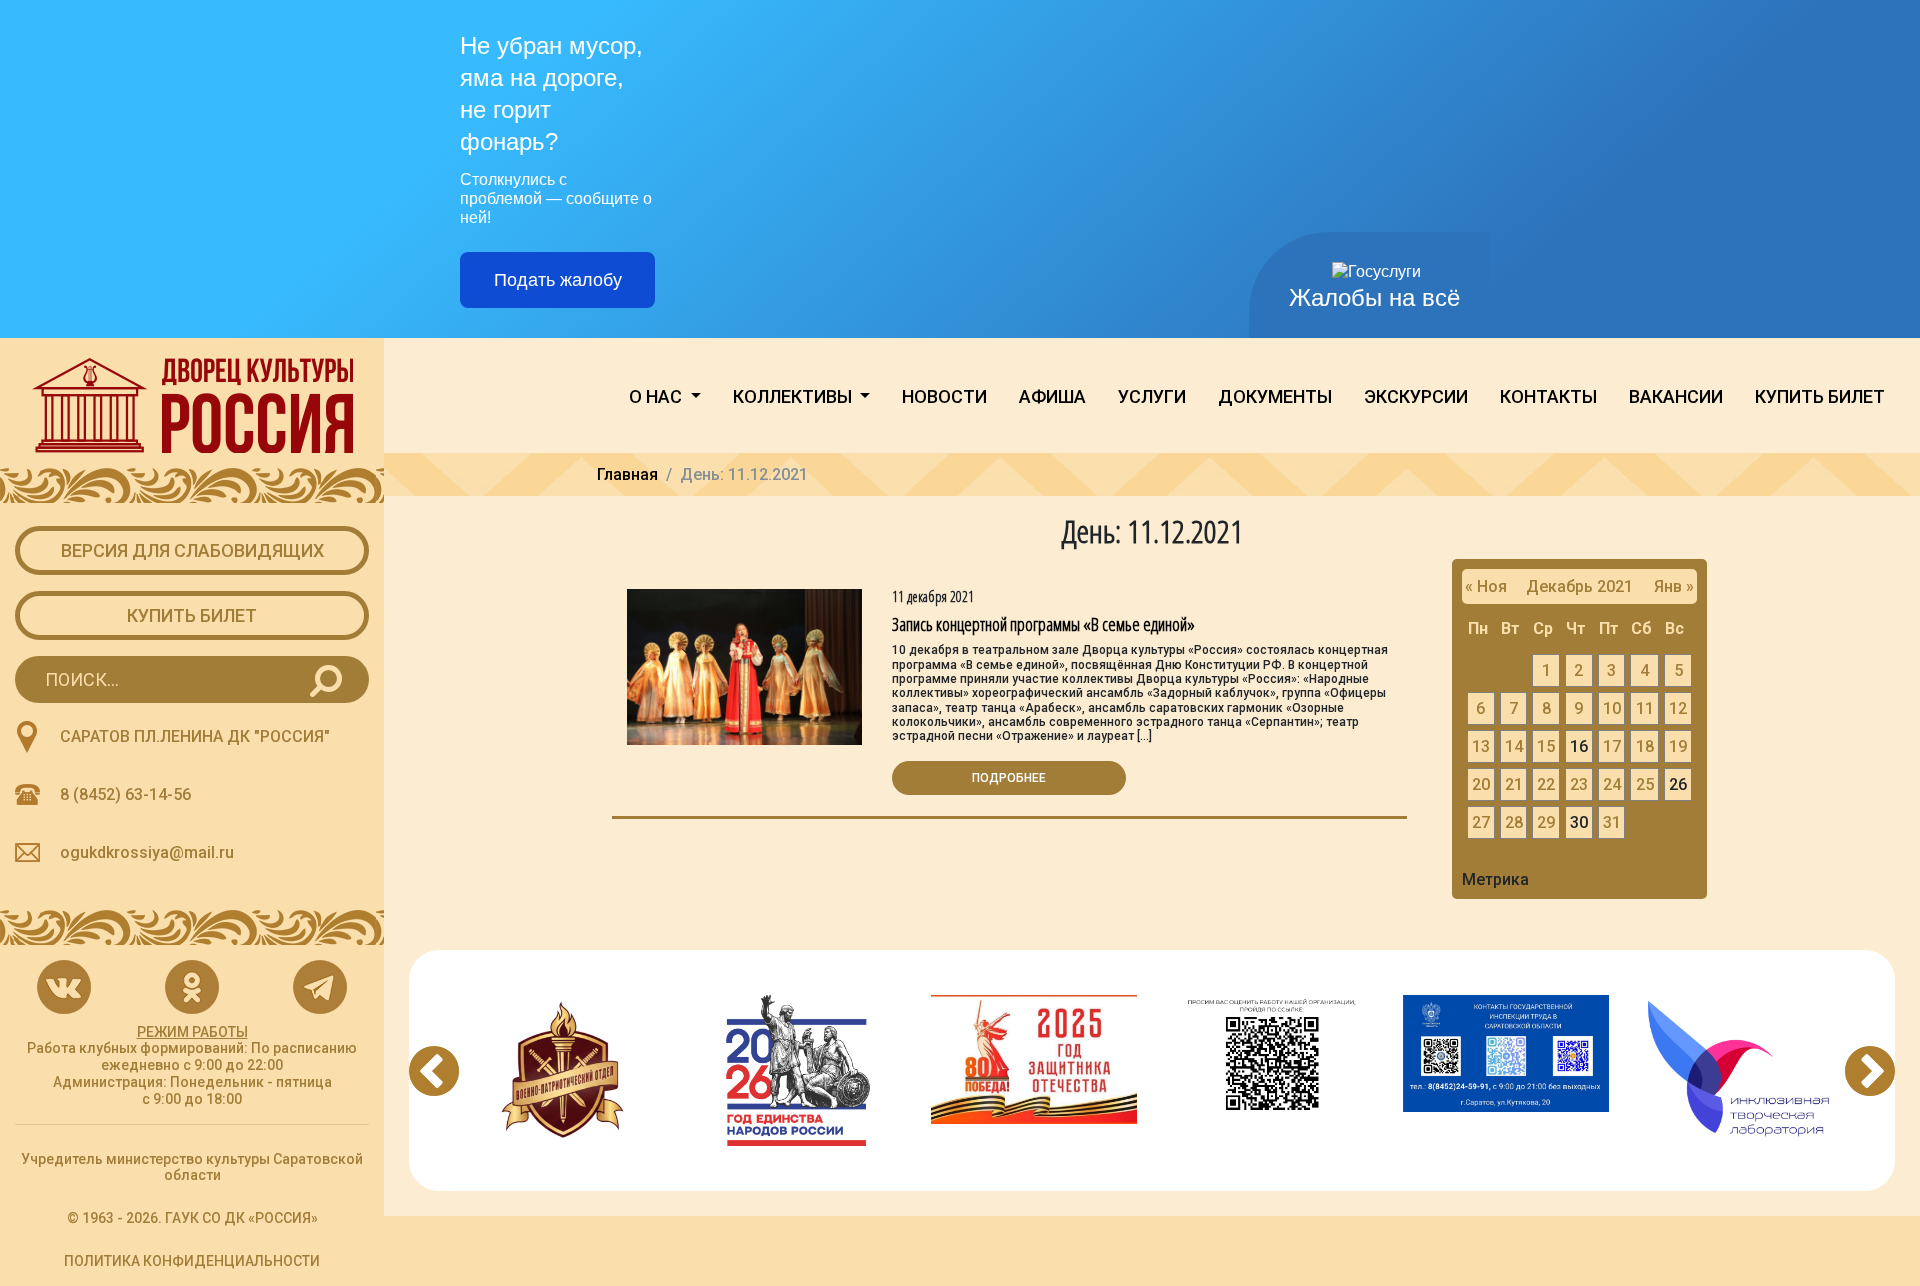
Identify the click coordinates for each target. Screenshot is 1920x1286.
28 (1514, 822)
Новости (944, 396)
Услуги (1152, 396)
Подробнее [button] (1009, 778)
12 (1678, 708)
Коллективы (794, 396)
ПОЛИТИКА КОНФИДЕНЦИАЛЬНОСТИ (192, 1261)
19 (1678, 746)
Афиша (1052, 396)
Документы (1275, 396)
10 (1612, 708)
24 (1612, 784)
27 (1481, 822)
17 (1612, 746)
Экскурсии (1416, 396)
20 (1481, 784)
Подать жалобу (558, 280)
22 (1546, 784)
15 (1546, 746)
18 (1645, 746)
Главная (627, 474)
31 (1612, 822)
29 (1546, 822)
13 (1481, 746)
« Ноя (1486, 586)
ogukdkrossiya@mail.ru (147, 852)
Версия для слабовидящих (192, 550)
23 (1579, 784)
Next (1870, 1071)
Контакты (1548, 396)
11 (1645, 708)
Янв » (1674, 586)
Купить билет (192, 615)
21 (1514, 784)
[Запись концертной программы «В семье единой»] (744, 665)
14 (1514, 746)
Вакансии (1676, 396)
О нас (657, 396)
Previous (434, 1071)
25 (1645, 784)
